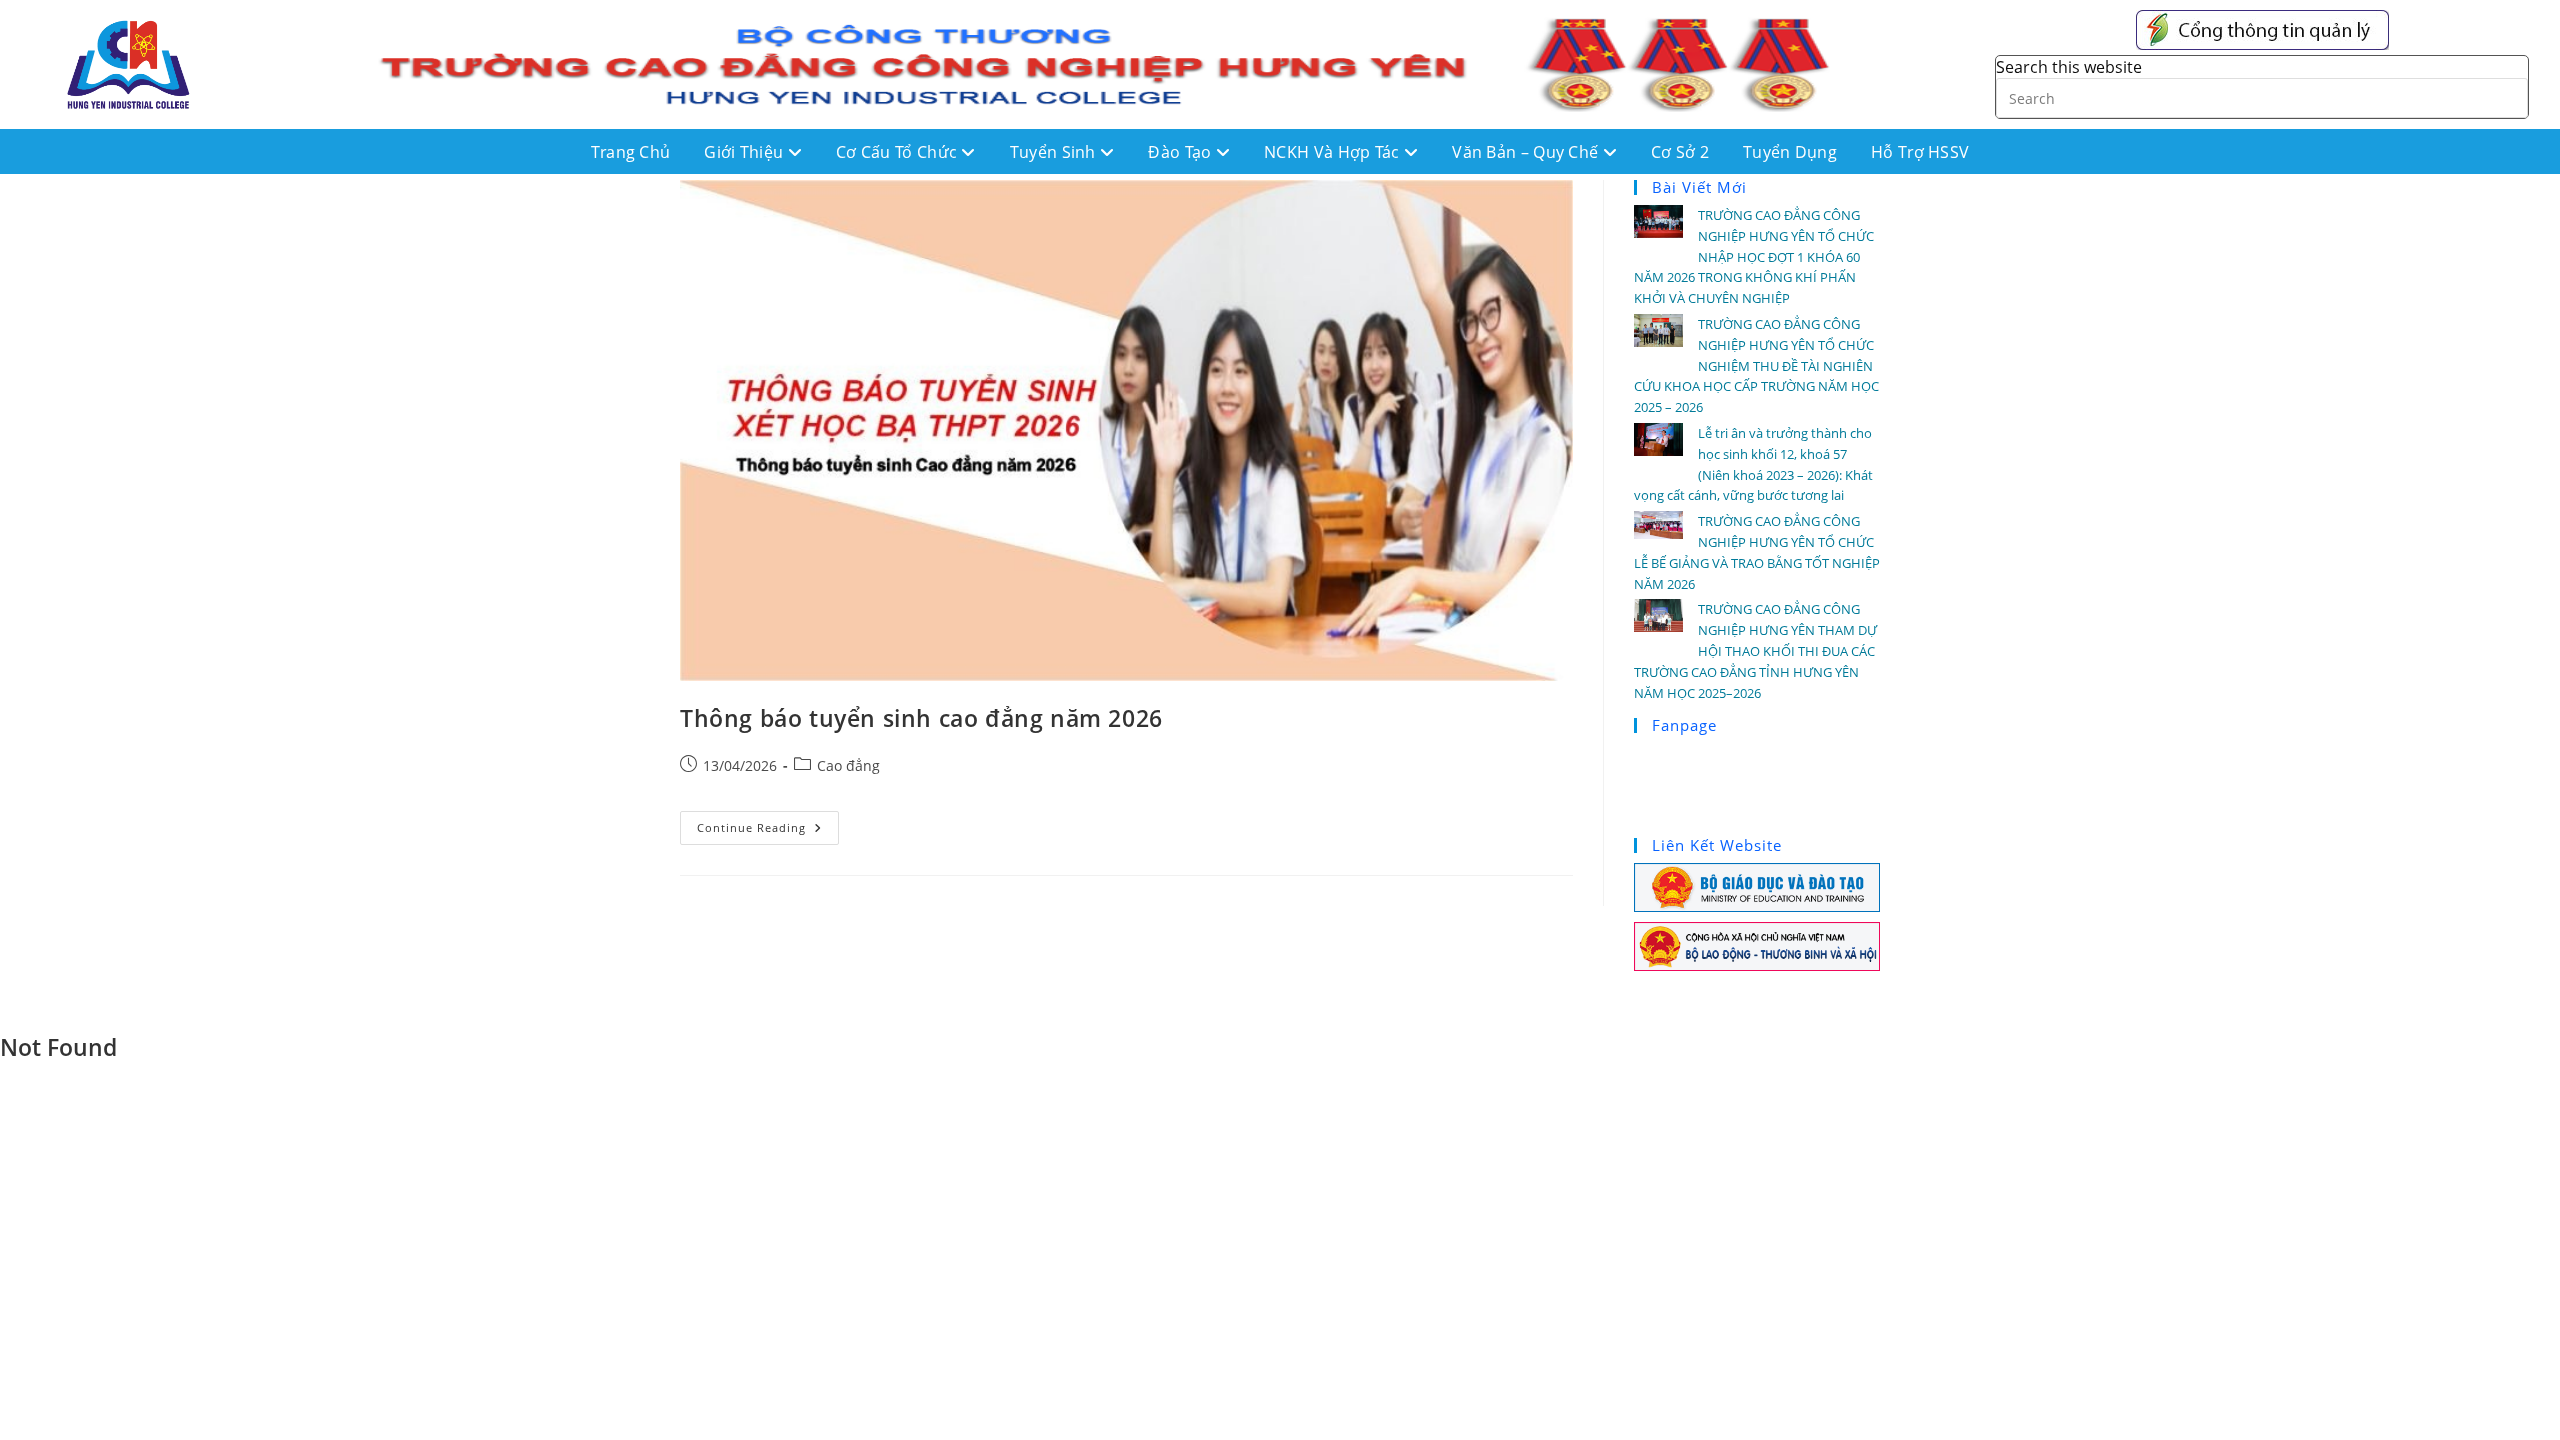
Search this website (2069, 67)
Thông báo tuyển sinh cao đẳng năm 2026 (921, 718)
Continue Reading (768, 823)
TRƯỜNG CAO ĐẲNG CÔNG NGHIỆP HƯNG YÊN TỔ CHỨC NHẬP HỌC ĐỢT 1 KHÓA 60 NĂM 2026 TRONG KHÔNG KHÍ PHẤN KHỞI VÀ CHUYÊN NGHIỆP (1754, 256)
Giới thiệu (745, 152)
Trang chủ (631, 152)
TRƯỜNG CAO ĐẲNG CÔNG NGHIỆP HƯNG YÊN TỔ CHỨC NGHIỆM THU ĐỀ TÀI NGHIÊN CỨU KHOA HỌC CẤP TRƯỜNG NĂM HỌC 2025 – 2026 (1756, 365)
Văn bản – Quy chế (1527, 152)
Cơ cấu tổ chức (899, 152)
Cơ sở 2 (1680, 152)
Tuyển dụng (1790, 152)
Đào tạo (1181, 152)
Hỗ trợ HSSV (1920, 152)
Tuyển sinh (1055, 152)
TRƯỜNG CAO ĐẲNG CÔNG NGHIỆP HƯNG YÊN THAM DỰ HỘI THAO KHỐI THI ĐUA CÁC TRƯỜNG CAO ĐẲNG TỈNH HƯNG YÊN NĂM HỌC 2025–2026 (1755, 650)
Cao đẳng (848, 765)
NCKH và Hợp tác (1334, 152)
